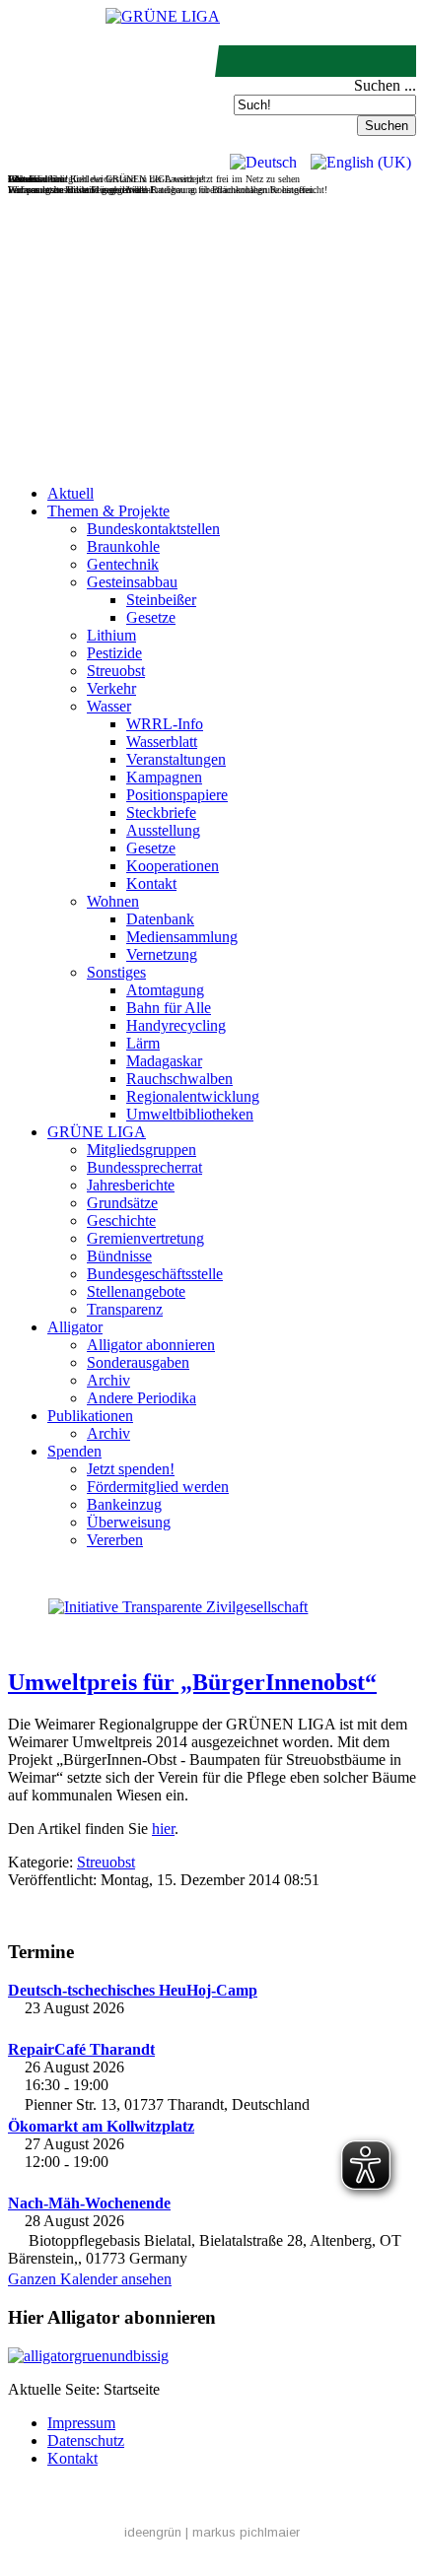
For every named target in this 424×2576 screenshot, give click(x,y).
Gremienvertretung (145, 1238)
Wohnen (113, 901)
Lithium (111, 635)
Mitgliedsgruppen (141, 1150)
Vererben (115, 1540)
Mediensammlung (182, 937)
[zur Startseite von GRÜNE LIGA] (163, 16)
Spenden (74, 1451)
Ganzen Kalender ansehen (90, 2279)
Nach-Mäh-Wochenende (89, 2203)
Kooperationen (173, 866)
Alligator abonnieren (151, 1345)
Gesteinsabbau (132, 582)
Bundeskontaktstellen (153, 529)
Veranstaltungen (176, 759)
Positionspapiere (177, 795)
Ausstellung (163, 830)
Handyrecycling (176, 1025)
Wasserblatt (162, 742)
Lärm (143, 1043)
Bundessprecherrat (144, 1167)
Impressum (81, 2423)
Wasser (109, 706)
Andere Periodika (141, 1398)
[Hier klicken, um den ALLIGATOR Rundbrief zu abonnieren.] (212, 2356)
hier (163, 1829)
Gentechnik (123, 564)
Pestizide (114, 653)
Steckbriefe (161, 813)
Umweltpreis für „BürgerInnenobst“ (192, 1682)
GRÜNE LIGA (97, 1132)
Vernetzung (162, 954)
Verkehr (111, 688)
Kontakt (151, 883)
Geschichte (121, 1220)
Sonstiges (116, 972)
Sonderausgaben (138, 1362)
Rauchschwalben (179, 1079)
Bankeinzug (124, 1504)
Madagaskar (164, 1061)
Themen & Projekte (108, 511)
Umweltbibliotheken (190, 1114)
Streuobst (116, 671)
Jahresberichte (131, 1185)
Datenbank (160, 919)
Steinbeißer (161, 600)
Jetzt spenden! (131, 1469)
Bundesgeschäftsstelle (155, 1274)
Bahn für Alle (169, 1008)
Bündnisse (119, 1256)
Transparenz (125, 1309)
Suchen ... (385, 85)
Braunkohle (123, 546)
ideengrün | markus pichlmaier (212, 2532)
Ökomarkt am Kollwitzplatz (101, 2126)
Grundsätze (122, 1203)
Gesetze (151, 617)
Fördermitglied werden (158, 1487)
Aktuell (71, 493)
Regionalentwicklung (193, 1096)
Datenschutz (86, 2440)
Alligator (75, 1327)
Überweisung (129, 1522)
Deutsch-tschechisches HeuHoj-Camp (133, 1990)
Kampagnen (164, 777)
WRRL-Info (165, 724)
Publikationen (90, 1416)
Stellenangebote (136, 1291)
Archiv (108, 1380)
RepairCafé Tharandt (81, 2049)
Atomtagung (165, 990)
